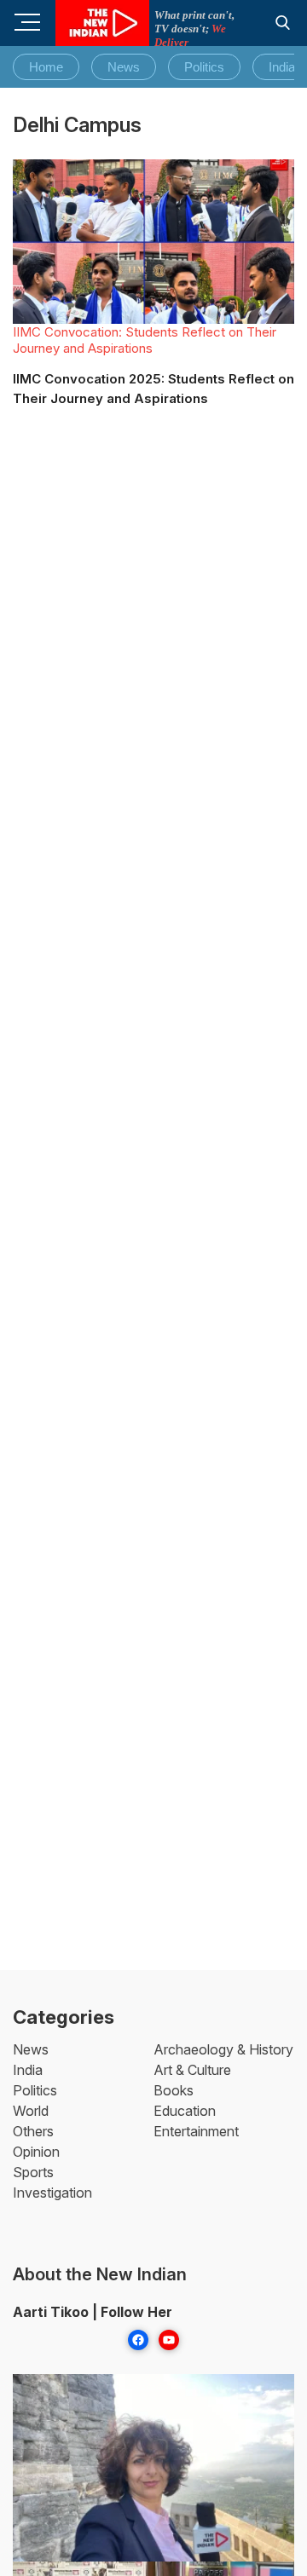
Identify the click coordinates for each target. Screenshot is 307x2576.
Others (33, 2131)
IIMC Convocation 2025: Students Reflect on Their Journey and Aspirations (153, 389)
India (282, 67)
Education (185, 2111)
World (31, 2111)
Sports (33, 2172)
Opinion (36, 2152)
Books (174, 2090)
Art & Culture (192, 2070)
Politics (204, 67)
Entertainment (196, 2131)
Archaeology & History (223, 2049)
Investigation (52, 2193)
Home (46, 67)
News (124, 67)
